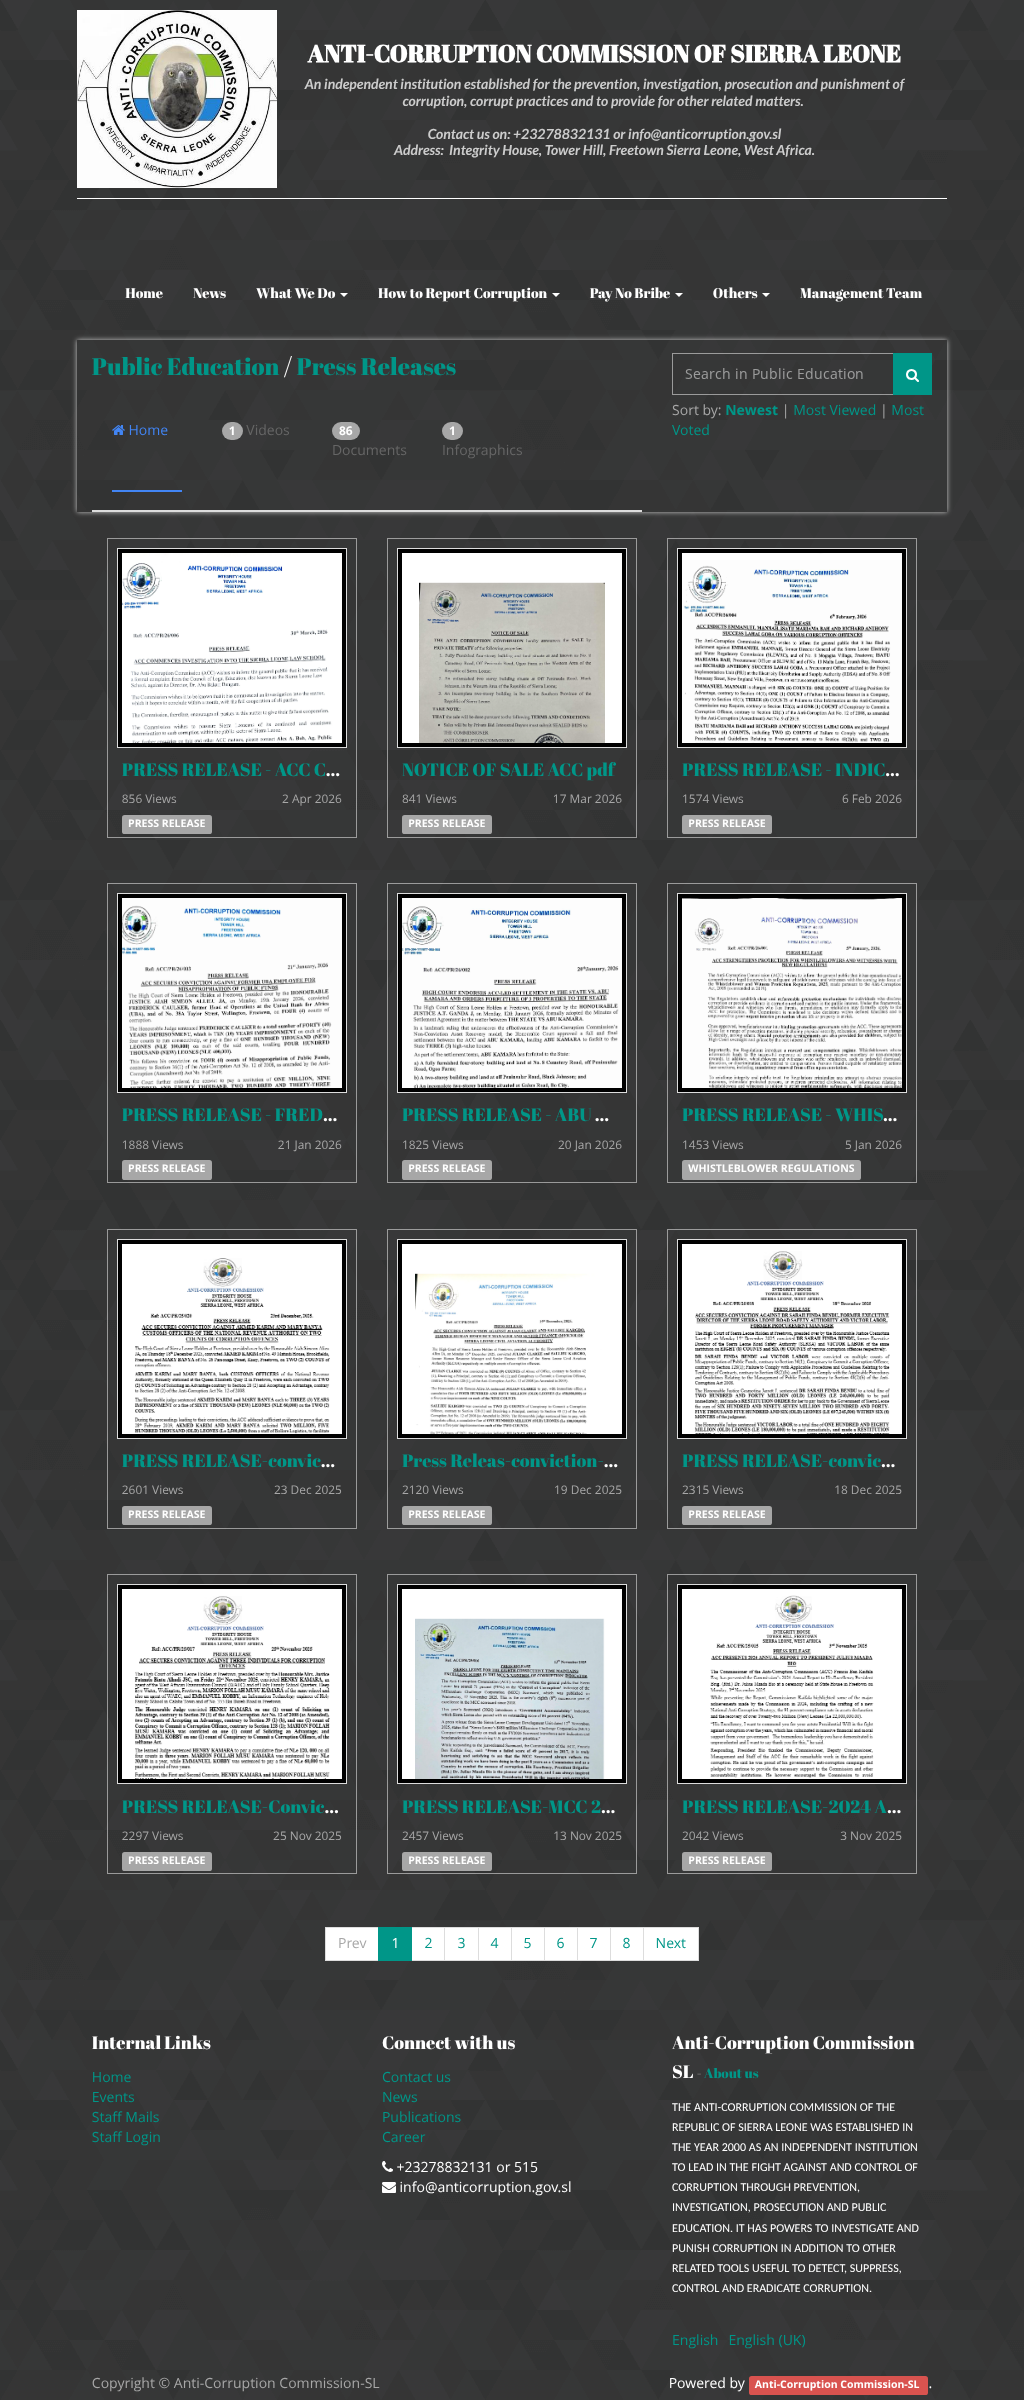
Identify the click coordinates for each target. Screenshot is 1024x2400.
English (695, 2340)
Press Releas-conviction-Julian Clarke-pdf (576, 1461)
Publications (423, 2117)
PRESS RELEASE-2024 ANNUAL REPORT (852, 1807)
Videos (259, 430)
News (400, 2097)
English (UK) (766, 2340)
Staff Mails (129, 2117)
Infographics (477, 441)
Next (671, 1943)
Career (405, 2137)
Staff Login (126, 2137)
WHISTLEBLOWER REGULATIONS (771, 1170)
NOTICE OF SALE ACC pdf (508, 770)
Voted (691, 430)
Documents (367, 441)
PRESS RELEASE (166, 824)
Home (146, 430)
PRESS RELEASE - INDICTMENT (815, 770)
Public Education (186, 366)
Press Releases (376, 366)
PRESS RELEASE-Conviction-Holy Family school (320, 1807)
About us (731, 2073)
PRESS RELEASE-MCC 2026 (518, 1807)
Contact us (416, 2077)
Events (113, 2097)
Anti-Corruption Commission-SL (838, 2385)
